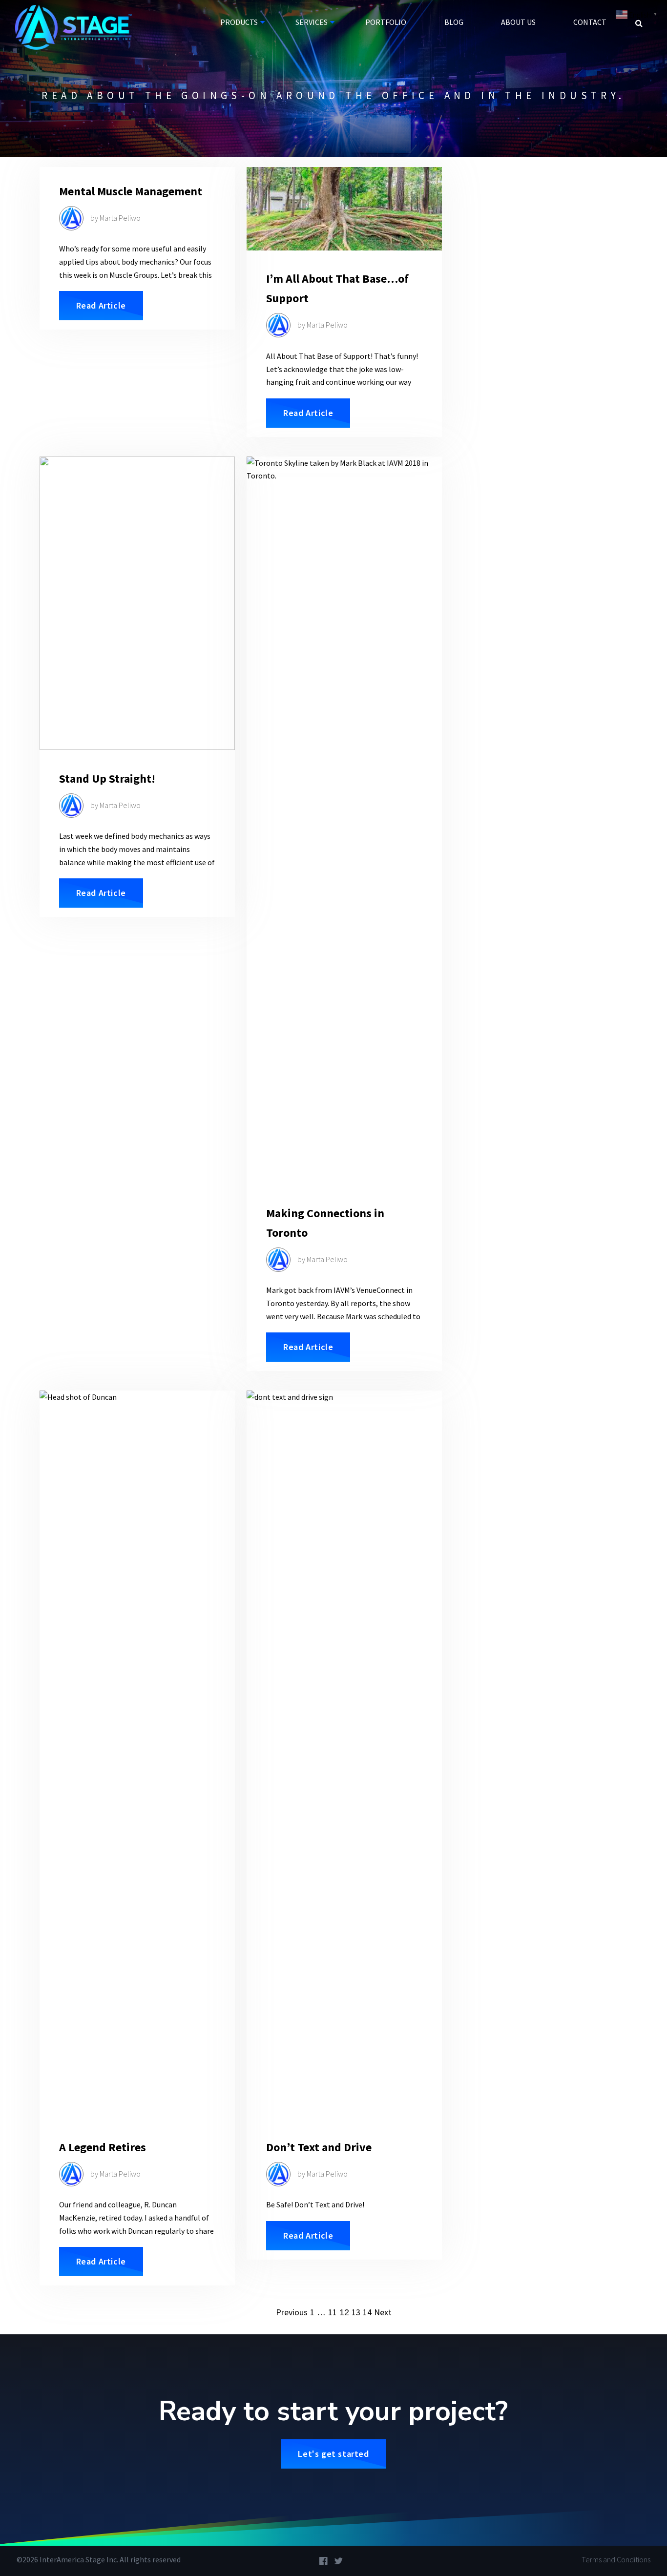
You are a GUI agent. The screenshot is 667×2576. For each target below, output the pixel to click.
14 (367, 2312)
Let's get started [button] (333, 2454)
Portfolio (386, 22)
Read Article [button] (101, 305)
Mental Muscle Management (131, 191)
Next (383, 2312)
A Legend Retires (103, 2147)
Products (239, 22)
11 (333, 2312)
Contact (590, 22)
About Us (518, 22)
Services (312, 22)
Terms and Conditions (616, 2559)
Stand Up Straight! (107, 779)
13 (356, 2312)
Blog (454, 22)
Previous (292, 2312)
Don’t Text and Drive (319, 2147)
